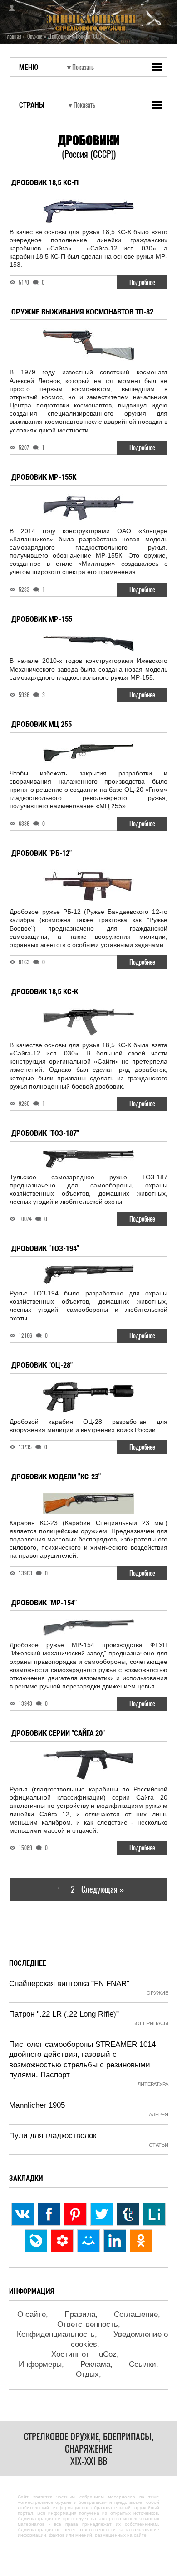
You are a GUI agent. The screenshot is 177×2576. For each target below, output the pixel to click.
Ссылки (143, 2364)
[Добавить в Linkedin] (115, 2241)
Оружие (157, 1993)
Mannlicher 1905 (37, 2105)
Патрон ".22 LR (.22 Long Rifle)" (64, 2014)
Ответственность (88, 2324)
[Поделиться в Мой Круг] (62, 2241)
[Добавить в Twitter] (102, 2214)
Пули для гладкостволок (53, 2136)
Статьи (159, 2145)
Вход (9, 8)
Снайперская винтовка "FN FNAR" (69, 1984)
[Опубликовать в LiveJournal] (36, 2241)
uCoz (108, 2354)
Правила (80, 2314)
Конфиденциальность (56, 2334)
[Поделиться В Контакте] (23, 2214)
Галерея (157, 2115)
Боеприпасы (150, 2023)
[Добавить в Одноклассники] (141, 2241)
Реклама (95, 2364)
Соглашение (136, 2314)
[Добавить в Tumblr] (128, 2214)
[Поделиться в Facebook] (49, 2214)
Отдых (87, 2374)
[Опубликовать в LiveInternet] (154, 2214)
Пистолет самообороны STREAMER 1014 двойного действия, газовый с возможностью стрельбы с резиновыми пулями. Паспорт (82, 2059)
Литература (153, 2084)
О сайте (32, 2314)
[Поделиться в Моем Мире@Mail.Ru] (88, 2241)
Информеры (40, 2364)
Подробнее (142, 282)
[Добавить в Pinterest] (75, 2214)
